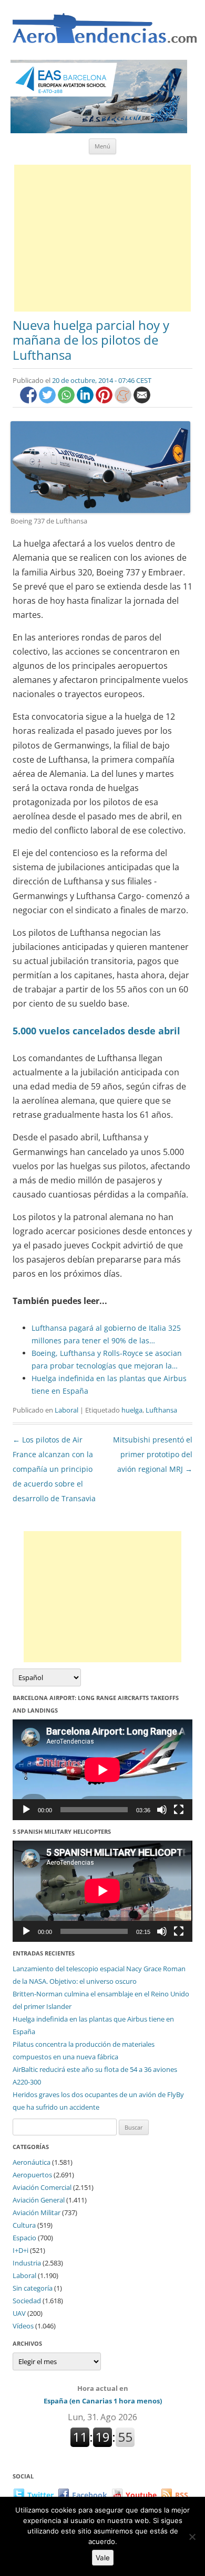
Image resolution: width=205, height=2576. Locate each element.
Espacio (24, 2238)
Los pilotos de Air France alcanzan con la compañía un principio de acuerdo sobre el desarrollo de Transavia (54, 1469)
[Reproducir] (26, 1810)
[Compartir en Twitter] (48, 400)
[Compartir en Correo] (142, 400)
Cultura (24, 2225)
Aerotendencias (105, 33)
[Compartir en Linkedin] (86, 400)
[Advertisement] (102, 238)
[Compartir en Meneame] (124, 400)
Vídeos (23, 2326)
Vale (103, 2558)
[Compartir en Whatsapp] (67, 400)
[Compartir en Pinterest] (105, 400)
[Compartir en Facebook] (29, 400)
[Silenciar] (162, 1810)
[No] (192, 2537)
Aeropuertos (32, 2175)
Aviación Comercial (42, 2187)
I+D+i (20, 2250)
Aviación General (39, 2200)
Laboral (66, 1410)
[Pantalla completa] (179, 1810)
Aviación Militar (37, 2212)
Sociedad (27, 2301)
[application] (102, 1770)
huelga (132, 1410)
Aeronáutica (32, 2162)
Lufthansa (161, 1410)
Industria (27, 2263)
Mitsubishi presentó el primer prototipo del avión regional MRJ (153, 1454)
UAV (19, 2313)
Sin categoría (33, 2288)
